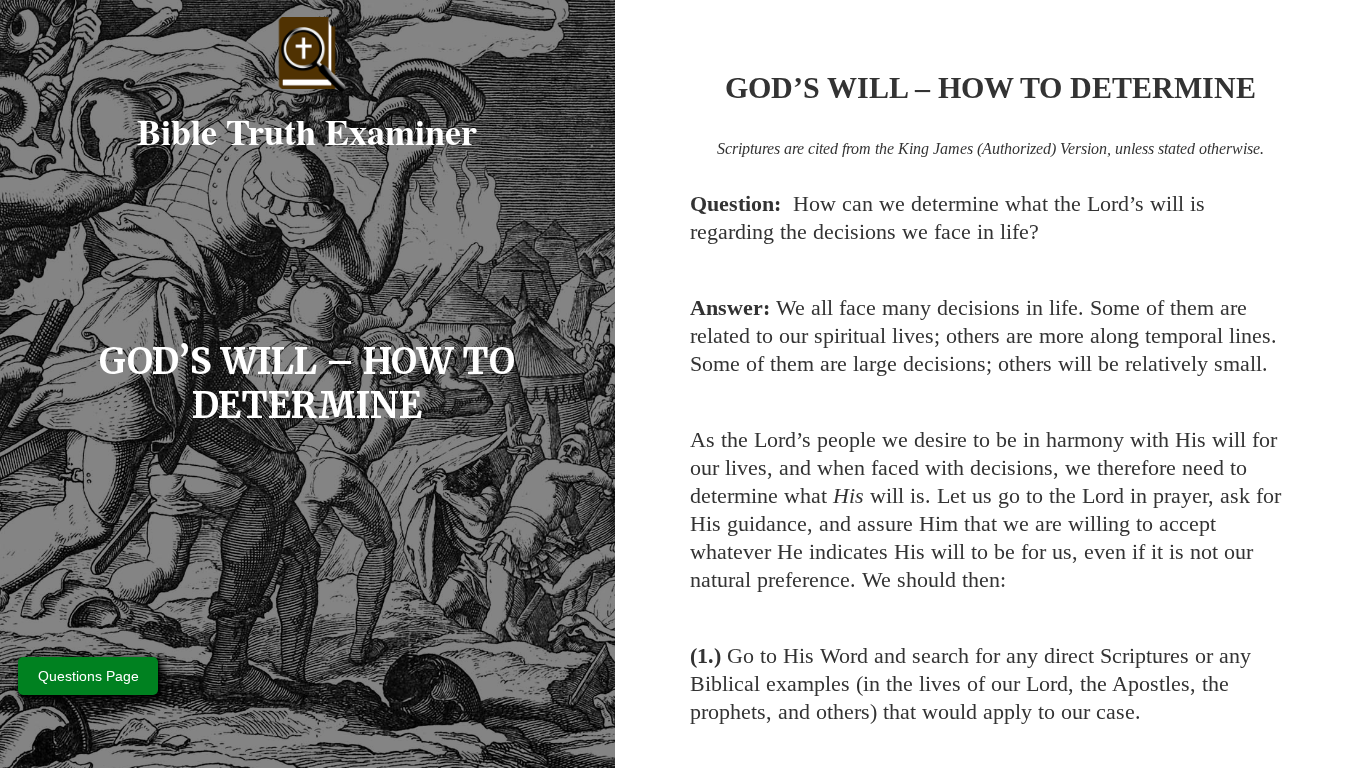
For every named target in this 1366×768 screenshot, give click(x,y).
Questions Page (88, 676)
